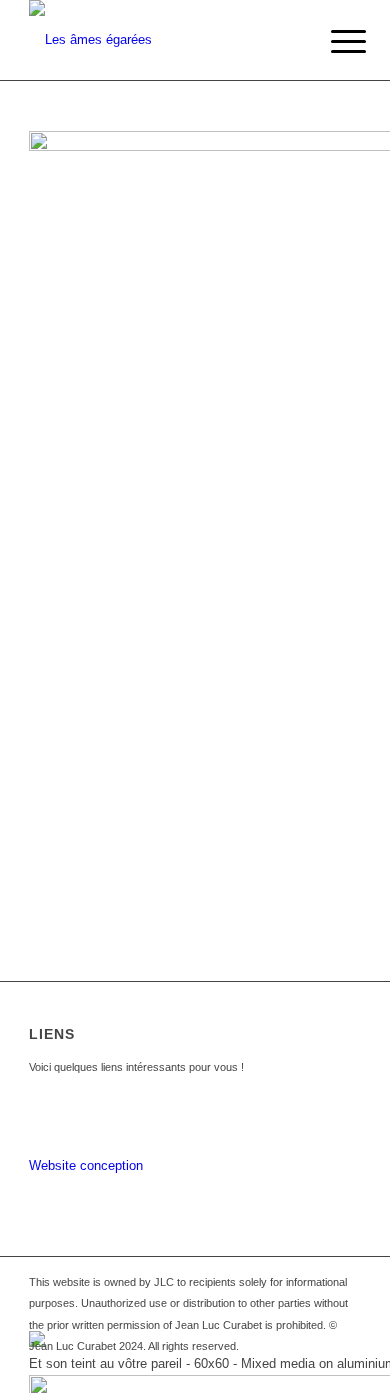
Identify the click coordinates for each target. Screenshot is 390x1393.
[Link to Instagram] (346, 1368)
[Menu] (333, 42)
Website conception (86, 1165)
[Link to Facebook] (316, 1368)
